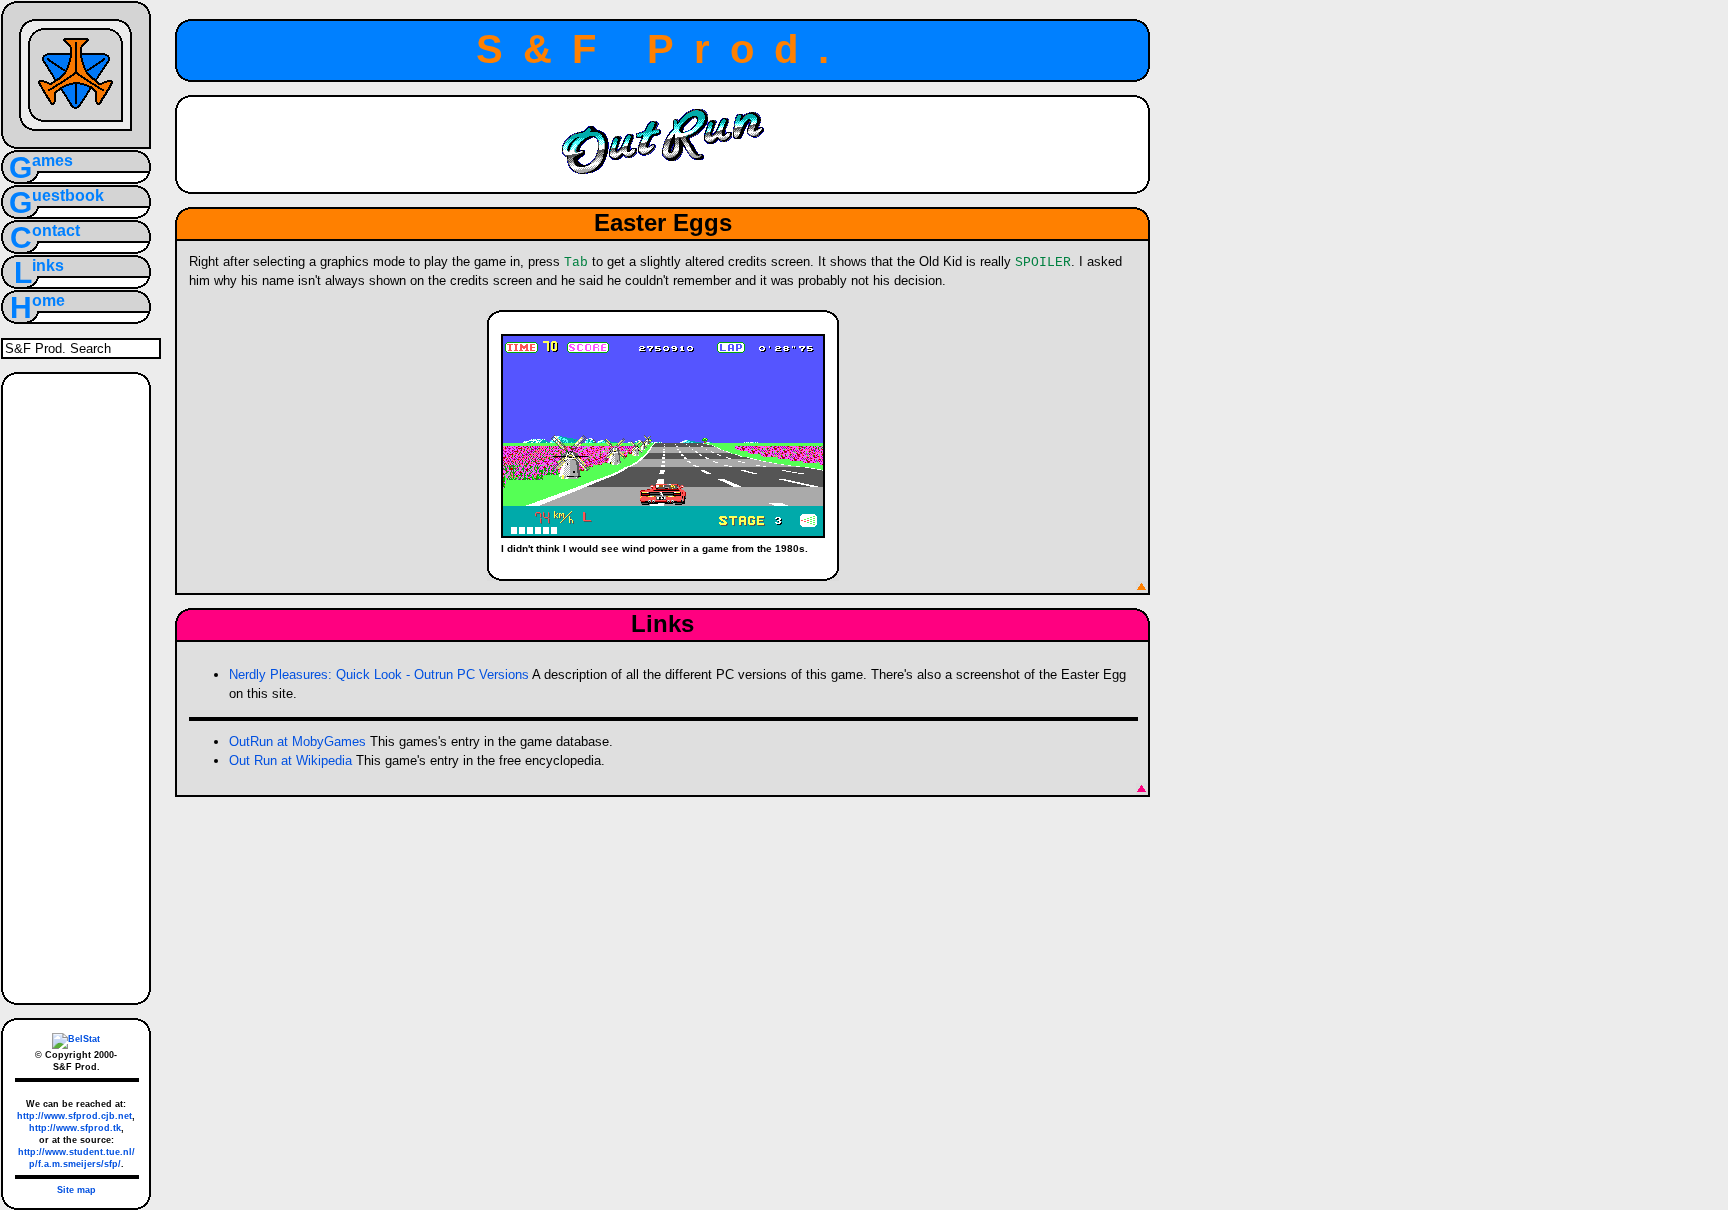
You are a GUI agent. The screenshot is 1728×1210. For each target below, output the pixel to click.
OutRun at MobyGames (297, 741)
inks (48, 265)
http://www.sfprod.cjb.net (74, 1116)
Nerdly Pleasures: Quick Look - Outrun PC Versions (379, 674)
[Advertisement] (75, 686)
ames (52, 160)
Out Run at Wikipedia (290, 760)
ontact (56, 230)
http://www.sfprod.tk (75, 1128)
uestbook (68, 195)
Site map (76, 1190)
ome (48, 300)
